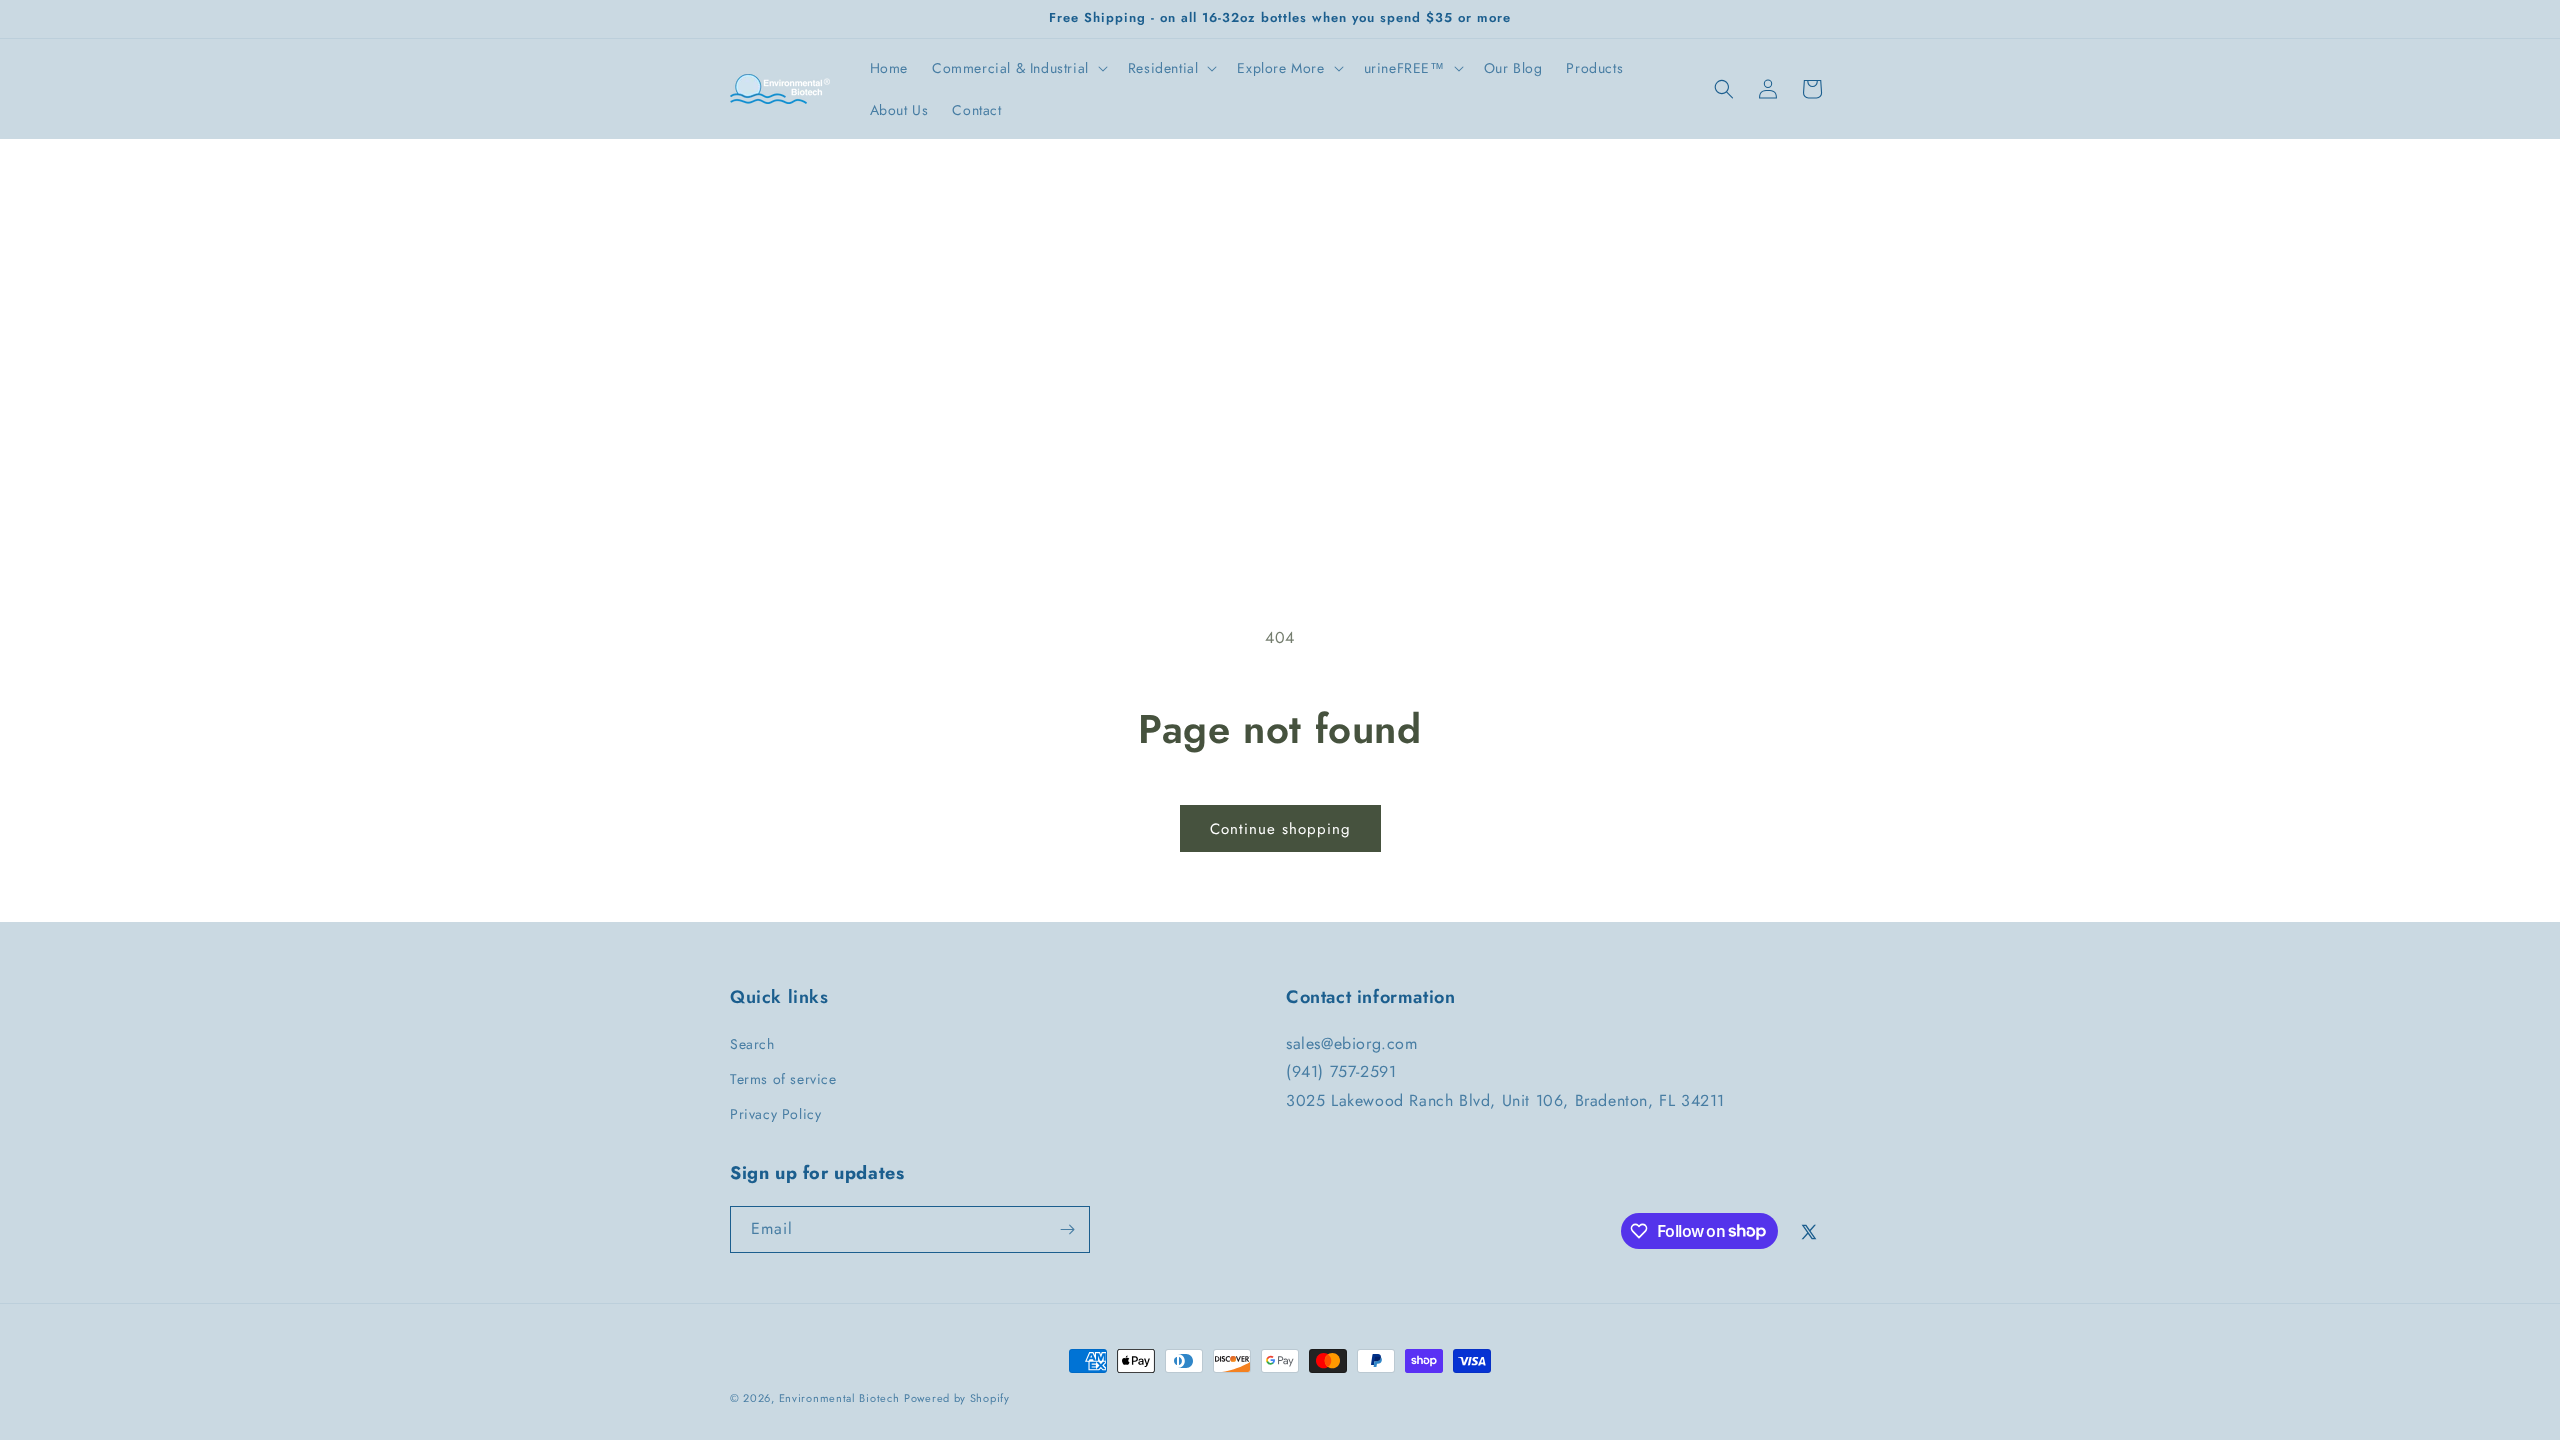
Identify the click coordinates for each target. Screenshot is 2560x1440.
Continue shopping (1280, 829)
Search (752, 1044)
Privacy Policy (775, 1114)
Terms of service (783, 1079)
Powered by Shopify (957, 1398)
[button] (1018, 68)
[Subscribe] (1067, 1229)
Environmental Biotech (839, 1398)
